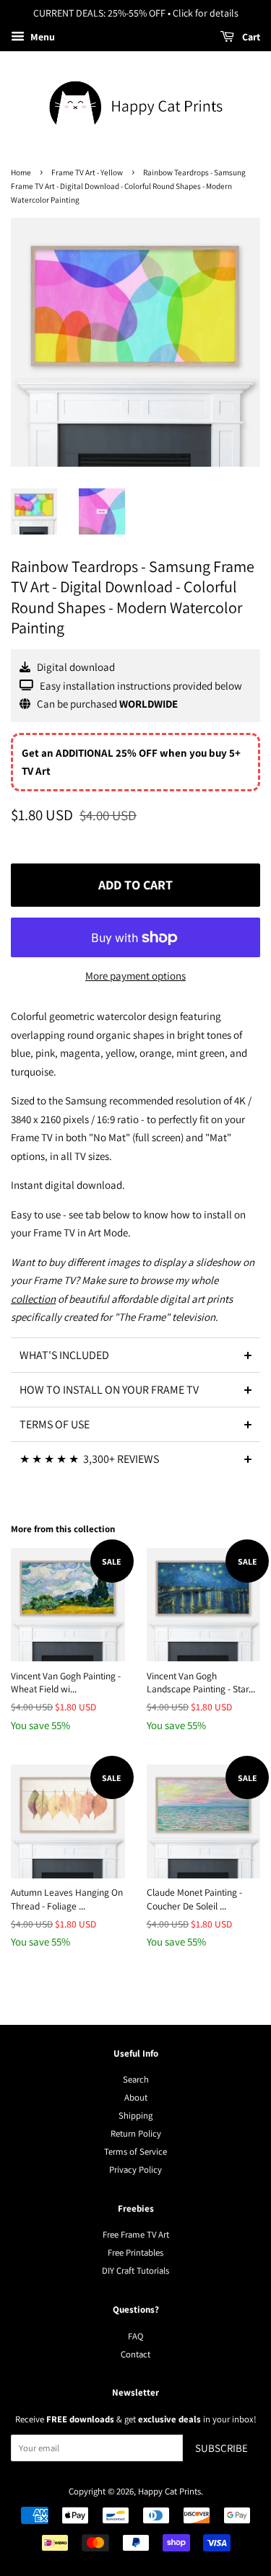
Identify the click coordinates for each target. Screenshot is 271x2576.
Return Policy (136, 2133)
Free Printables (135, 2252)
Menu (42, 37)
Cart (250, 37)
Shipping (135, 2115)
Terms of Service (135, 2151)
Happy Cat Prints (169, 2491)
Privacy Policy (135, 2170)
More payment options (135, 976)
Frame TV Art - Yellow (87, 172)
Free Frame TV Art (136, 2234)
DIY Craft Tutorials (135, 2271)
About (136, 2097)
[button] (135, 1355)
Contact (135, 2354)
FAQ (135, 2336)
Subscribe (221, 2448)
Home (21, 172)
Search (136, 2079)
